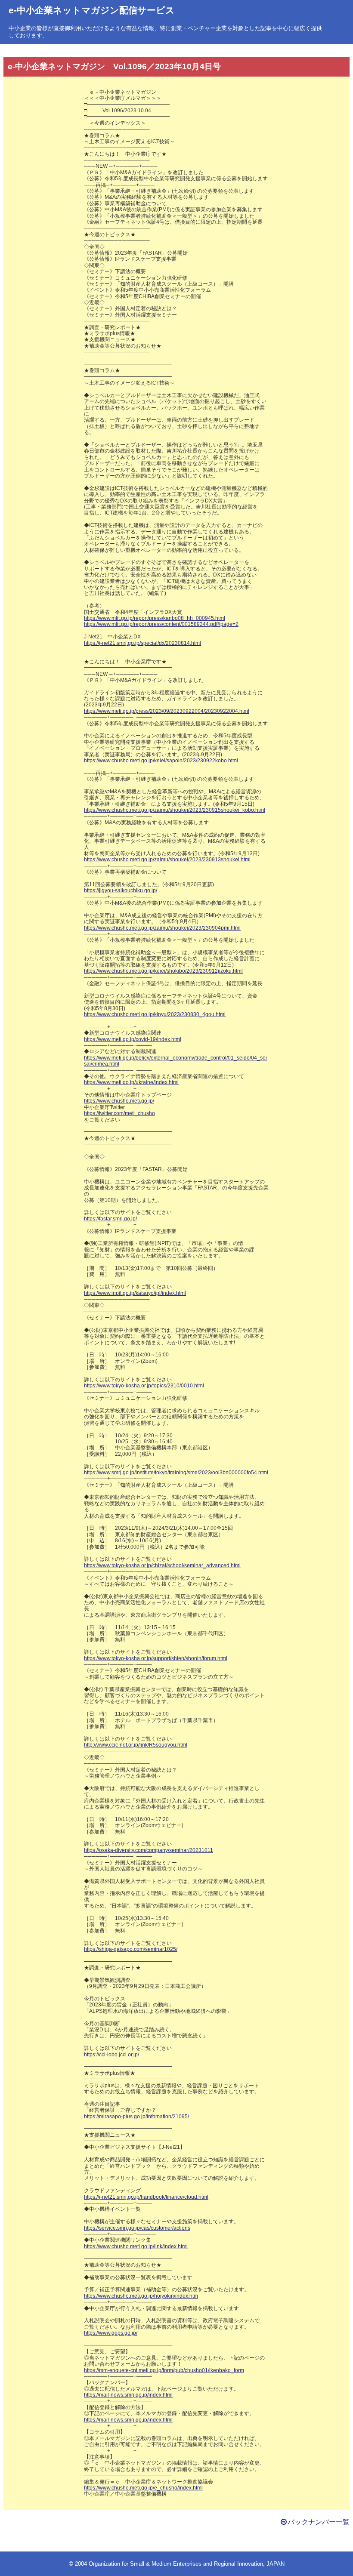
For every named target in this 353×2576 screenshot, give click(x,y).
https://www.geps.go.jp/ (111, 2333)
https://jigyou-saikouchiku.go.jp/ (121, 891)
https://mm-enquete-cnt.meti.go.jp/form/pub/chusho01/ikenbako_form (164, 2370)
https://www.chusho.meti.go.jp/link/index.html (136, 2246)
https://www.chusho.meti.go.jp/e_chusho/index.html (143, 2488)
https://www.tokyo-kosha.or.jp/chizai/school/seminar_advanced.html (162, 1565)
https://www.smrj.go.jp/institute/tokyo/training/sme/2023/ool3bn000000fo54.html (176, 1473)
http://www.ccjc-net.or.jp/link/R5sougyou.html (136, 1745)
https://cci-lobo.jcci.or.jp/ (111, 2055)
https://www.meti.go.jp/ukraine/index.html (131, 1082)
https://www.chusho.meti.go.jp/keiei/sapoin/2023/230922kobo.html (161, 761)
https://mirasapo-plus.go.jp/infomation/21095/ (136, 2117)
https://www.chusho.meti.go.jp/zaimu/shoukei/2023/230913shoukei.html (167, 860)
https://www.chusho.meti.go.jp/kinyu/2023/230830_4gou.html (155, 1014)
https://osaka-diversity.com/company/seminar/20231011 (149, 1850)
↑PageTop (316, 2362)
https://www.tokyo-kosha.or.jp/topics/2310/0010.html (144, 1386)
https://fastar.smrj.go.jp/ (110, 1219)
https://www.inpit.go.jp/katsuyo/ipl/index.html (135, 1293)
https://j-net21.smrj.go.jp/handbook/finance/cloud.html (146, 2197)
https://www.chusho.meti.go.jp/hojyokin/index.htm (141, 2296)
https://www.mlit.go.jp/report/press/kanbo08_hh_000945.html (155, 618)
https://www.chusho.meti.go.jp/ (119, 1101)
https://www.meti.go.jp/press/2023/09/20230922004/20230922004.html (167, 711)
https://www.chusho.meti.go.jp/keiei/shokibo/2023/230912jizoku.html (163, 971)
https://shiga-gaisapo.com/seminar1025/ (131, 1949)
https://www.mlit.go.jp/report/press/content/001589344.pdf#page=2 (161, 624)
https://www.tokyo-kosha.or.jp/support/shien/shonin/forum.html (156, 1658)
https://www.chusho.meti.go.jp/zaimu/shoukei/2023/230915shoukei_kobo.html (175, 810)
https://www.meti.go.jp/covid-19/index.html (133, 1039)
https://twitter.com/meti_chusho (119, 1113)
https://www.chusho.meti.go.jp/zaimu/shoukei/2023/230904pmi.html (162, 928)
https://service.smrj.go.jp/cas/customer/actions (137, 2228)
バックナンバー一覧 (319, 2522)
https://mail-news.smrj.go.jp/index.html (128, 2395)
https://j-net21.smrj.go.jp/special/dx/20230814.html (142, 643)
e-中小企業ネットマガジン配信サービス (92, 10)
